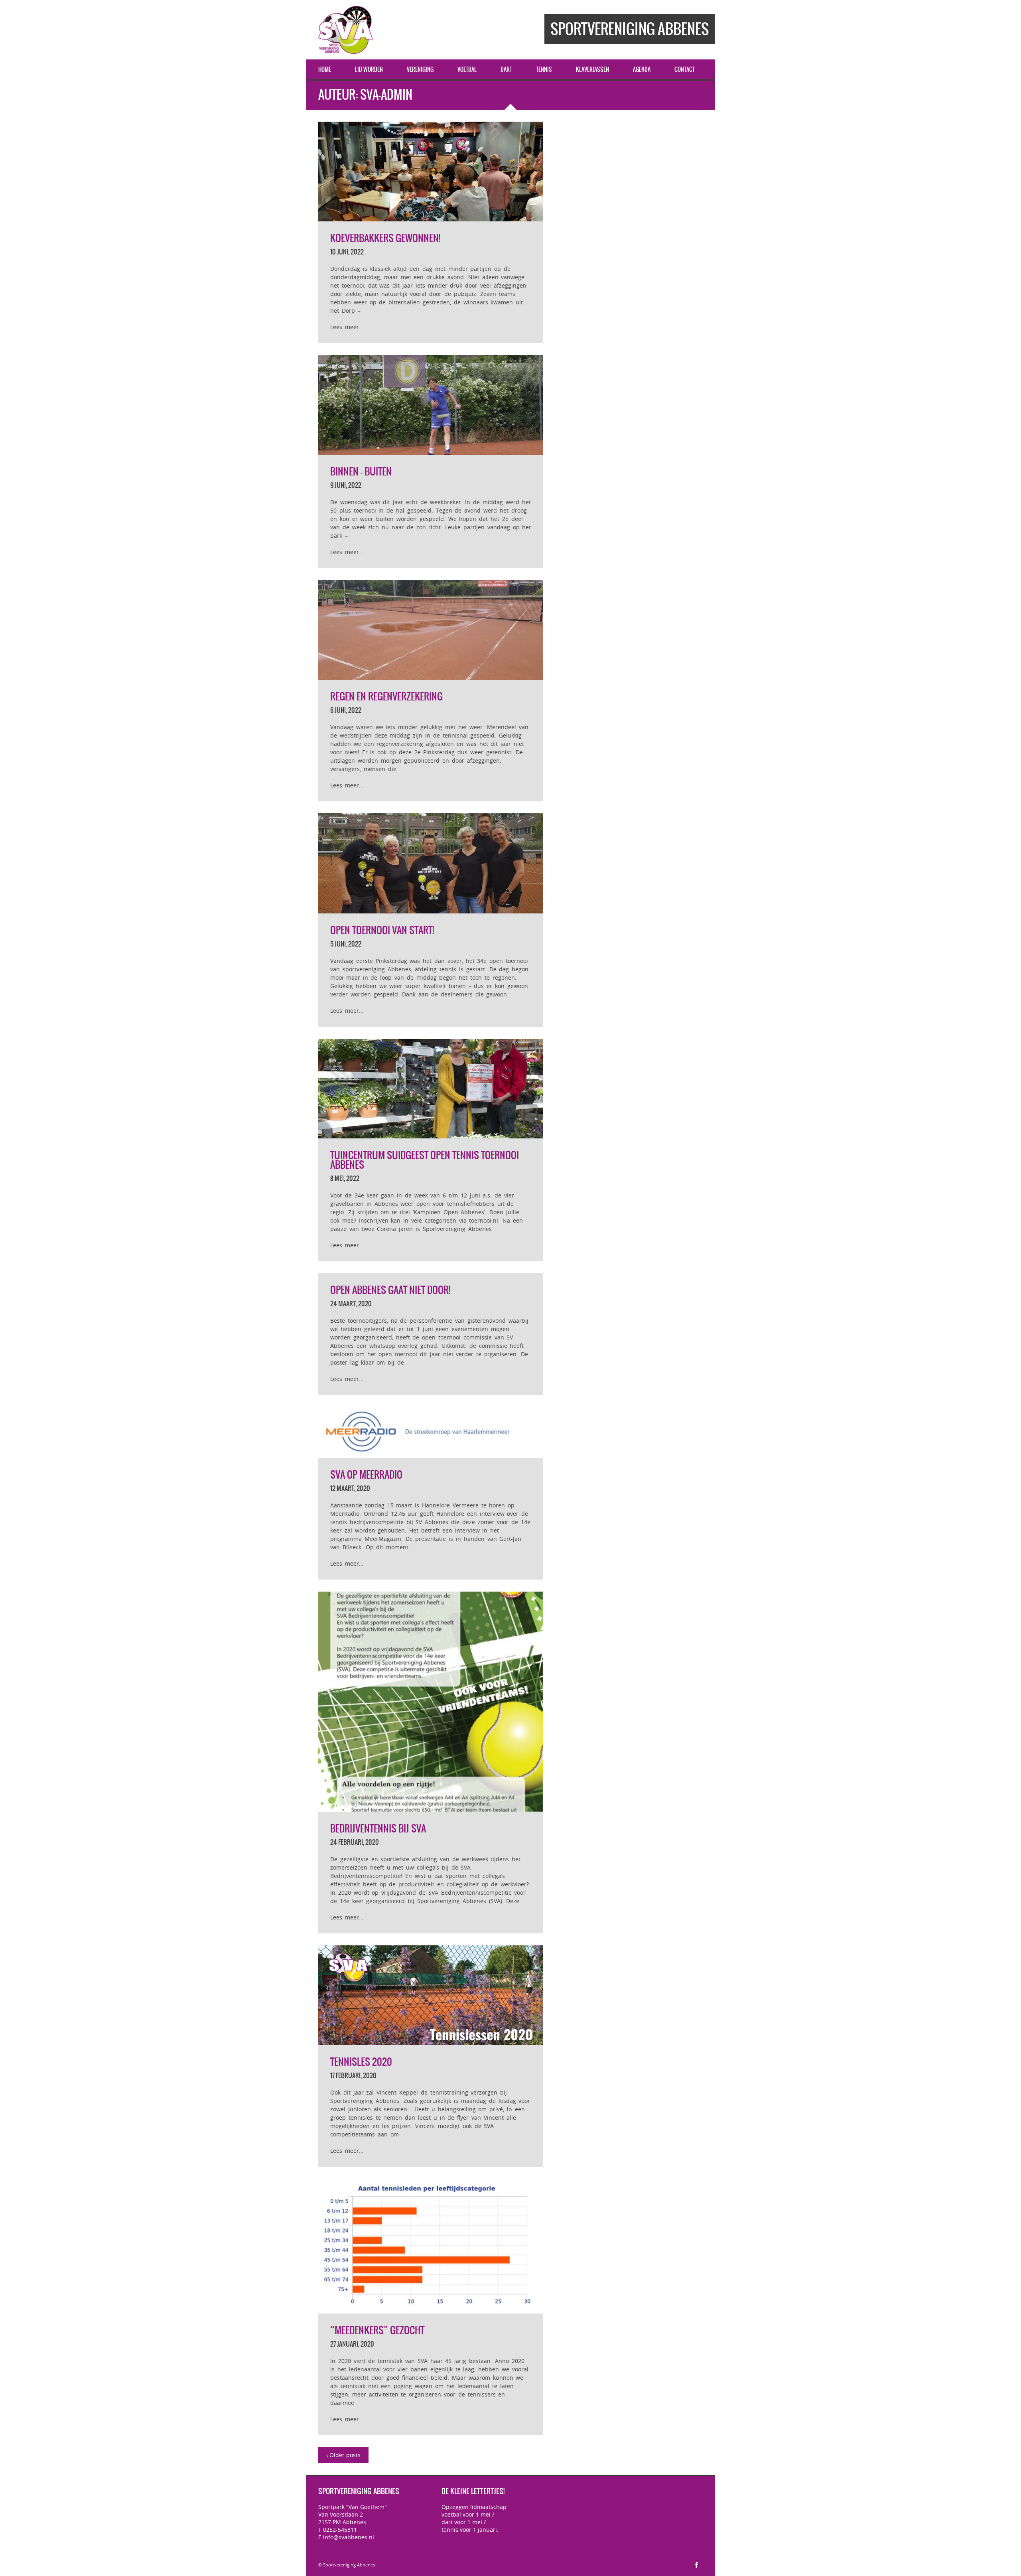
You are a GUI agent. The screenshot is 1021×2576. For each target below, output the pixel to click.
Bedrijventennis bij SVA (378, 1828)
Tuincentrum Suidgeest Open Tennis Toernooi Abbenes (425, 1160)
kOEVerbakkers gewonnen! (385, 238)
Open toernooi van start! (382, 930)
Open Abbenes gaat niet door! (390, 1290)
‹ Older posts (343, 2455)
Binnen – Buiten (361, 471)
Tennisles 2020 (361, 2062)
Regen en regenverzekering (386, 696)
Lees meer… (347, 327)
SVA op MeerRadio (366, 1475)
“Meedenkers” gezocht (377, 2330)
